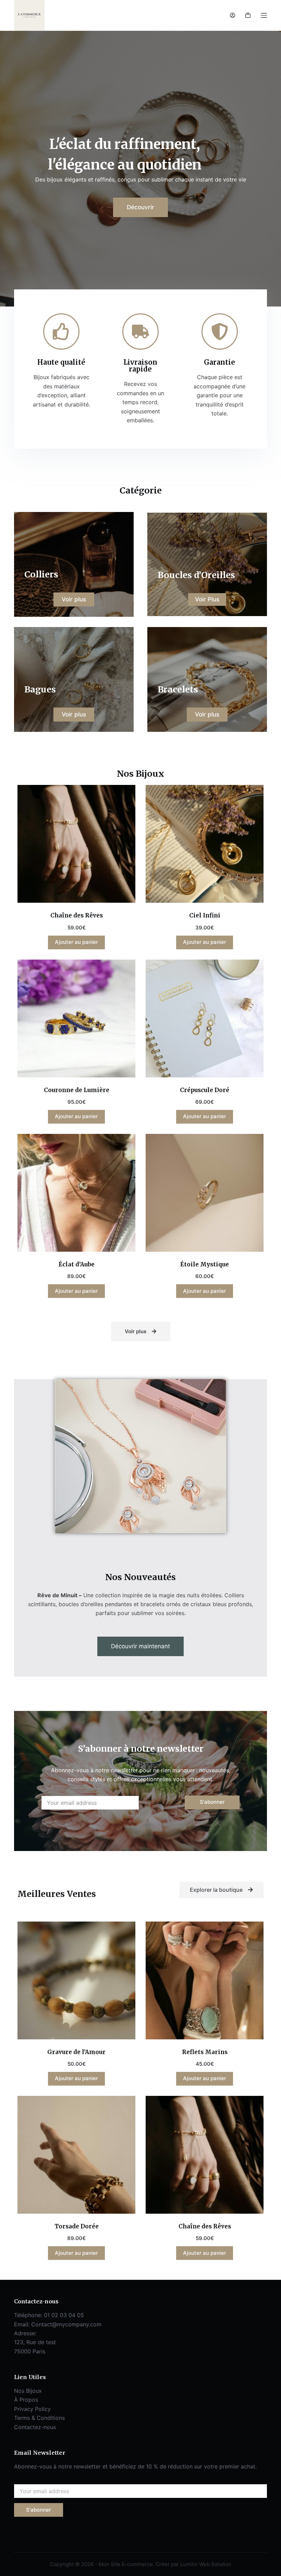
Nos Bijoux (28, 2391)
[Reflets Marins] (205, 1980)
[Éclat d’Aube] (76, 1193)
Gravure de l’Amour (76, 2052)
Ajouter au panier (76, 942)
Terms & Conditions (39, 2418)
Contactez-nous (35, 2427)
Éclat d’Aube (77, 1264)
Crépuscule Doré (205, 1090)
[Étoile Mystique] (205, 1193)
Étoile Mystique (205, 1264)
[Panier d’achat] (248, 15)
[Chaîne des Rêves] (76, 844)
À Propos (26, 2400)
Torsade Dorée (77, 2226)
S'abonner (212, 1802)
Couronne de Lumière (77, 1090)
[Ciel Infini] (205, 844)
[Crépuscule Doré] (205, 1018)
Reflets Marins (205, 2052)
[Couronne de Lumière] (76, 1018)
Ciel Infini (205, 915)
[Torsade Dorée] (76, 2155)
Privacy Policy (32, 2409)
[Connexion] (233, 15)
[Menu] (264, 15)
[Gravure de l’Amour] (76, 1980)
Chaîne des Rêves (77, 915)
